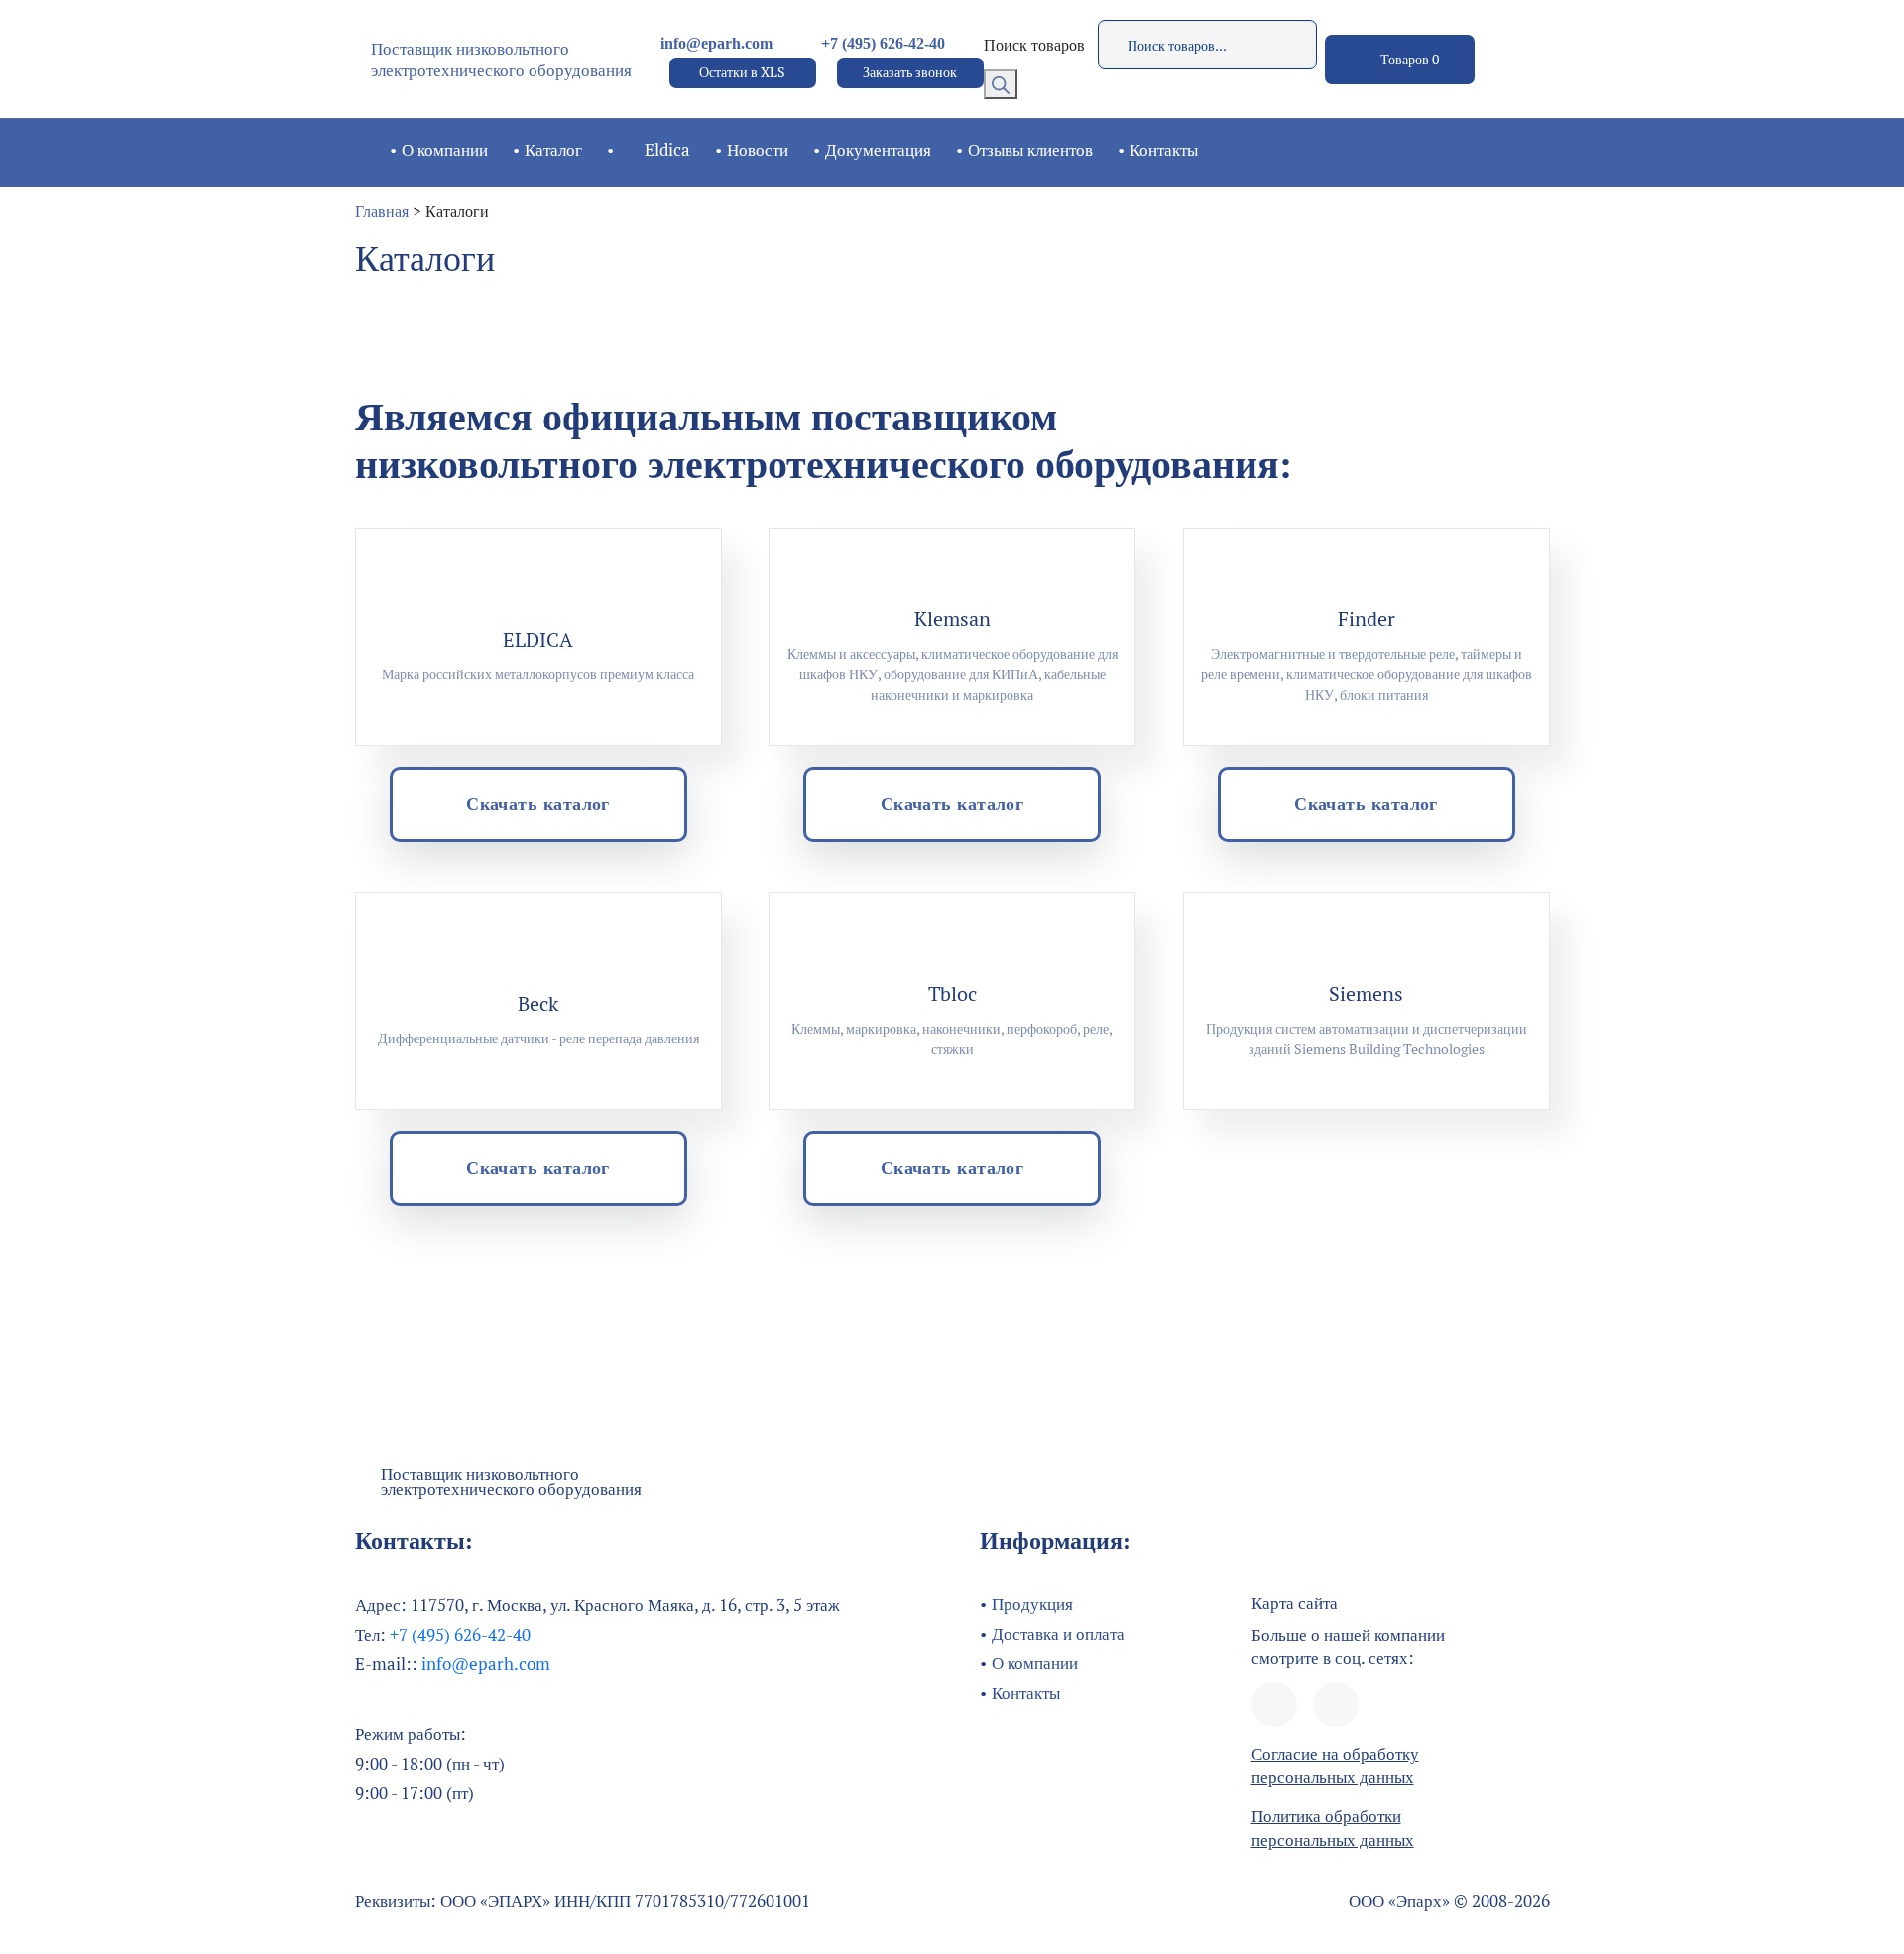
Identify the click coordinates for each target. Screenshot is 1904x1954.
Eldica (667, 150)
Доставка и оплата (1058, 1634)
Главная (382, 212)
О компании (445, 150)
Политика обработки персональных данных (1333, 1828)
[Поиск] (1001, 84)
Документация (878, 150)
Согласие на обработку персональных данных (1335, 1766)
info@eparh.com (716, 43)
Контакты (1164, 150)
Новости (758, 150)
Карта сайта (1295, 1603)
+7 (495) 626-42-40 (883, 43)
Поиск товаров (1034, 45)
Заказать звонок (910, 72)
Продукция (1032, 1604)
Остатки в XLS (742, 72)
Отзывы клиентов (1030, 150)
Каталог (553, 150)
